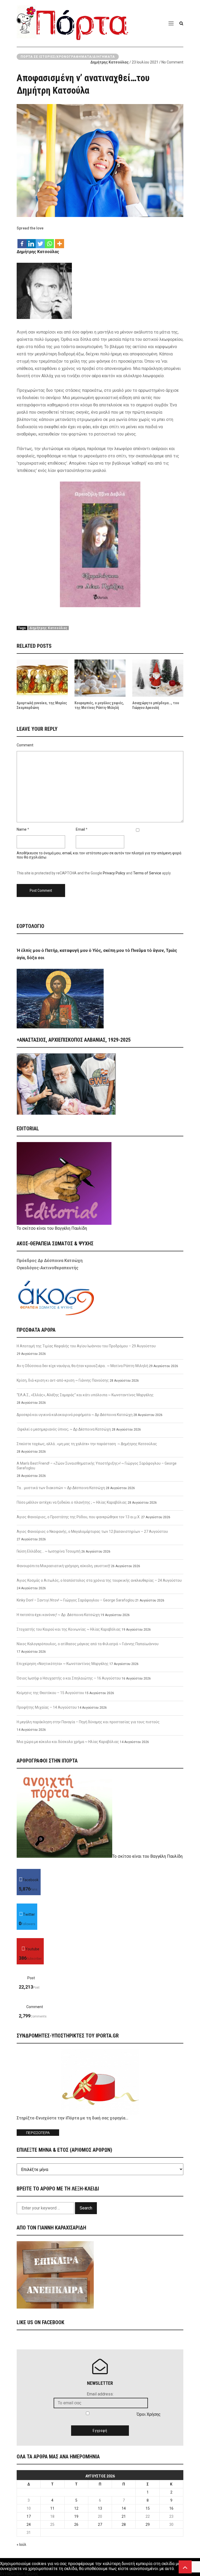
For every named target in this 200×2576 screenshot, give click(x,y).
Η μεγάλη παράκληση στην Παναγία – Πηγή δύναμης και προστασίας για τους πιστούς (88, 1722)
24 (29, 2524)
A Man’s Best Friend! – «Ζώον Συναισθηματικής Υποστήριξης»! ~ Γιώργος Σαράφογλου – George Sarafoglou (97, 1466)
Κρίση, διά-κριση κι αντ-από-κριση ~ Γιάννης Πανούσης (63, 1380)
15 (148, 2508)
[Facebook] (22, 241)
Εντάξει (7, 2574)
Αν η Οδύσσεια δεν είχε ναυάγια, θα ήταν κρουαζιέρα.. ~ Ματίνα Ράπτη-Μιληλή (82, 1366)
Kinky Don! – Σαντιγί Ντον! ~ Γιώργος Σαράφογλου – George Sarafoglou (76, 1600)
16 (171, 2508)
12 (76, 2508)
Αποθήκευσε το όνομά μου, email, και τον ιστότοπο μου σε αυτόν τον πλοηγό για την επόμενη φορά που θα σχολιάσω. (99, 855)
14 (124, 2508)
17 (29, 2516)
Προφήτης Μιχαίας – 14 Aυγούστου (47, 1707)
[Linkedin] (31, 241)
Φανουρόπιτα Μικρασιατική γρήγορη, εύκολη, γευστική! (63, 1566)
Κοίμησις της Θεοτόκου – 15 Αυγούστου (50, 1693)
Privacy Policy (114, 873)
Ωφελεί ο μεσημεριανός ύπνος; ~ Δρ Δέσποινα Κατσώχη (64, 1429)
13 (100, 2508)
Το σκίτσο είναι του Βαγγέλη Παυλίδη (52, 1228)
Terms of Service (147, 873)
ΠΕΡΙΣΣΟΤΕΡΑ (38, 2133)
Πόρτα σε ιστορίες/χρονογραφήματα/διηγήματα (68, 57)
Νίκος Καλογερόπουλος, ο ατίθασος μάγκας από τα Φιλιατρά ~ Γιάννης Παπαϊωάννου (88, 1644)
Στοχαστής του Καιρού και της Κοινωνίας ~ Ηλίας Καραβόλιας (69, 1629)
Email (80, 829)
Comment (25, 745)
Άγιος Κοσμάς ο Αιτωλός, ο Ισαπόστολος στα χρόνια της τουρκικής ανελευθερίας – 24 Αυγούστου (99, 1580)
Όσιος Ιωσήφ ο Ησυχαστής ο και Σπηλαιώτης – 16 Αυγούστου (69, 1678)
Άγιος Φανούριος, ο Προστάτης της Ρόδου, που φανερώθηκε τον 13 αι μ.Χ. (79, 1517)
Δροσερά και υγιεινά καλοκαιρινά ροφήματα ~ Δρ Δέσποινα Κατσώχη (75, 1415)
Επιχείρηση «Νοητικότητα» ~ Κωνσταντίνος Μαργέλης (63, 1664)
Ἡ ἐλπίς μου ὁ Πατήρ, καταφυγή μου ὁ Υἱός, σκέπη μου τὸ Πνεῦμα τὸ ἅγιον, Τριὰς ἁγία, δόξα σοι (97, 954)
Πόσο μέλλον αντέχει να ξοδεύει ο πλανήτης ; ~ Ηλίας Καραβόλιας (72, 1502)
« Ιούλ (21, 2545)
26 (76, 2524)
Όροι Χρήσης (149, 2414)
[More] (60, 241)
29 (148, 2524)
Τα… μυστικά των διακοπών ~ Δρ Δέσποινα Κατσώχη (61, 1488)
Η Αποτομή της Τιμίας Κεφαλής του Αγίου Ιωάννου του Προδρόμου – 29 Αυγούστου (86, 1346)
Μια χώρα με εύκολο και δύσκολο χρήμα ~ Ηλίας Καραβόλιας (68, 1742)
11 (52, 2508)
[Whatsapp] (49, 241)
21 (124, 2516)
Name (22, 829)
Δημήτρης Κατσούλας (110, 62)
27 (100, 2524)
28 (124, 2524)
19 (76, 2516)
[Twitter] (40, 241)
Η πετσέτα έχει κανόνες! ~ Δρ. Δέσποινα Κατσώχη (58, 1615)
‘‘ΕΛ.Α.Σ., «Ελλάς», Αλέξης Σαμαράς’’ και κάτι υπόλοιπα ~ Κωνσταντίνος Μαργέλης (85, 1395)
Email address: (100, 2394)
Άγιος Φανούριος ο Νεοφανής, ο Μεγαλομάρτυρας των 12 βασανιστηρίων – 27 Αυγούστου (92, 1531)
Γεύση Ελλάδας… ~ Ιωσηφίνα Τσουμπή (49, 1551)
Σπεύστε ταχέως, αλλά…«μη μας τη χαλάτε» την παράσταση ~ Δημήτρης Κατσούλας (87, 1444)
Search (86, 2208)
